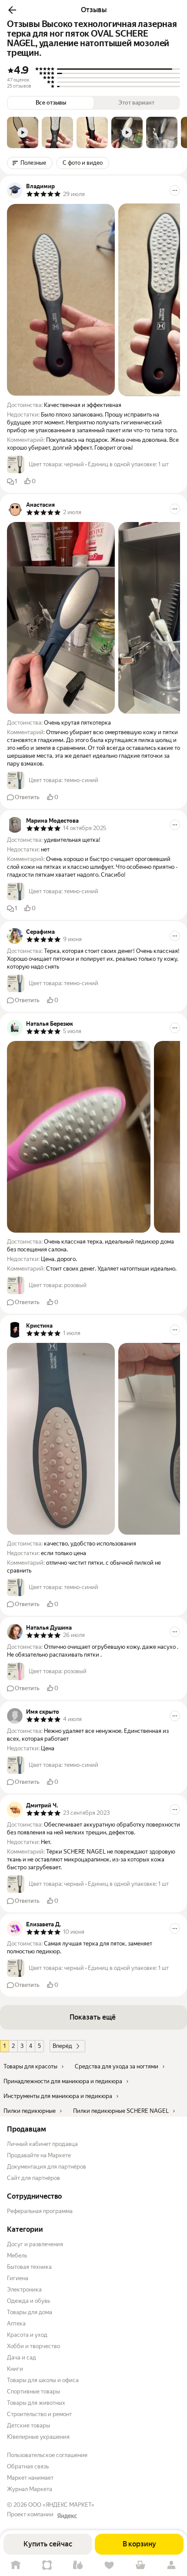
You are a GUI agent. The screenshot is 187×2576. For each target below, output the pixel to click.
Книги (15, 2369)
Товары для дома (30, 2312)
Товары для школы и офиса (43, 2380)
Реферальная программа (40, 2211)
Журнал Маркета (30, 2489)
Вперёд (62, 2046)
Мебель (17, 2256)
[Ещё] (175, 190)
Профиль (171, 2565)
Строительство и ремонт (39, 2414)
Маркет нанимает (30, 2478)
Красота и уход (27, 2335)
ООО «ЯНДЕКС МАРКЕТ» (61, 2505)
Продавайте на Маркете (39, 2155)
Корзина (140, 2565)
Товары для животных (36, 2403)
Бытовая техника (29, 2267)
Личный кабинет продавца (42, 2144)
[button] (12, 10)
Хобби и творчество (33, 2346)
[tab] (23, 132)
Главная (16, 2565)
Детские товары (28, 2425)
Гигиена (18, 2278)
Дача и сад (22, 2357)
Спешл (47, 2565)
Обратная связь (28, 2466)
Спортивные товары (33, 2391)
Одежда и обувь (28, 2301)
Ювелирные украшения (38, 2437)
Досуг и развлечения (35, 2244)
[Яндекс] (67, 2516)
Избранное (109, 2565)
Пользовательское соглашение (47, 2455)
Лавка (78, 2565)
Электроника (24, 2290)
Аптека (16, 2323)
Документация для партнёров (47, 2167)
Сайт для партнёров (33, 2178)
